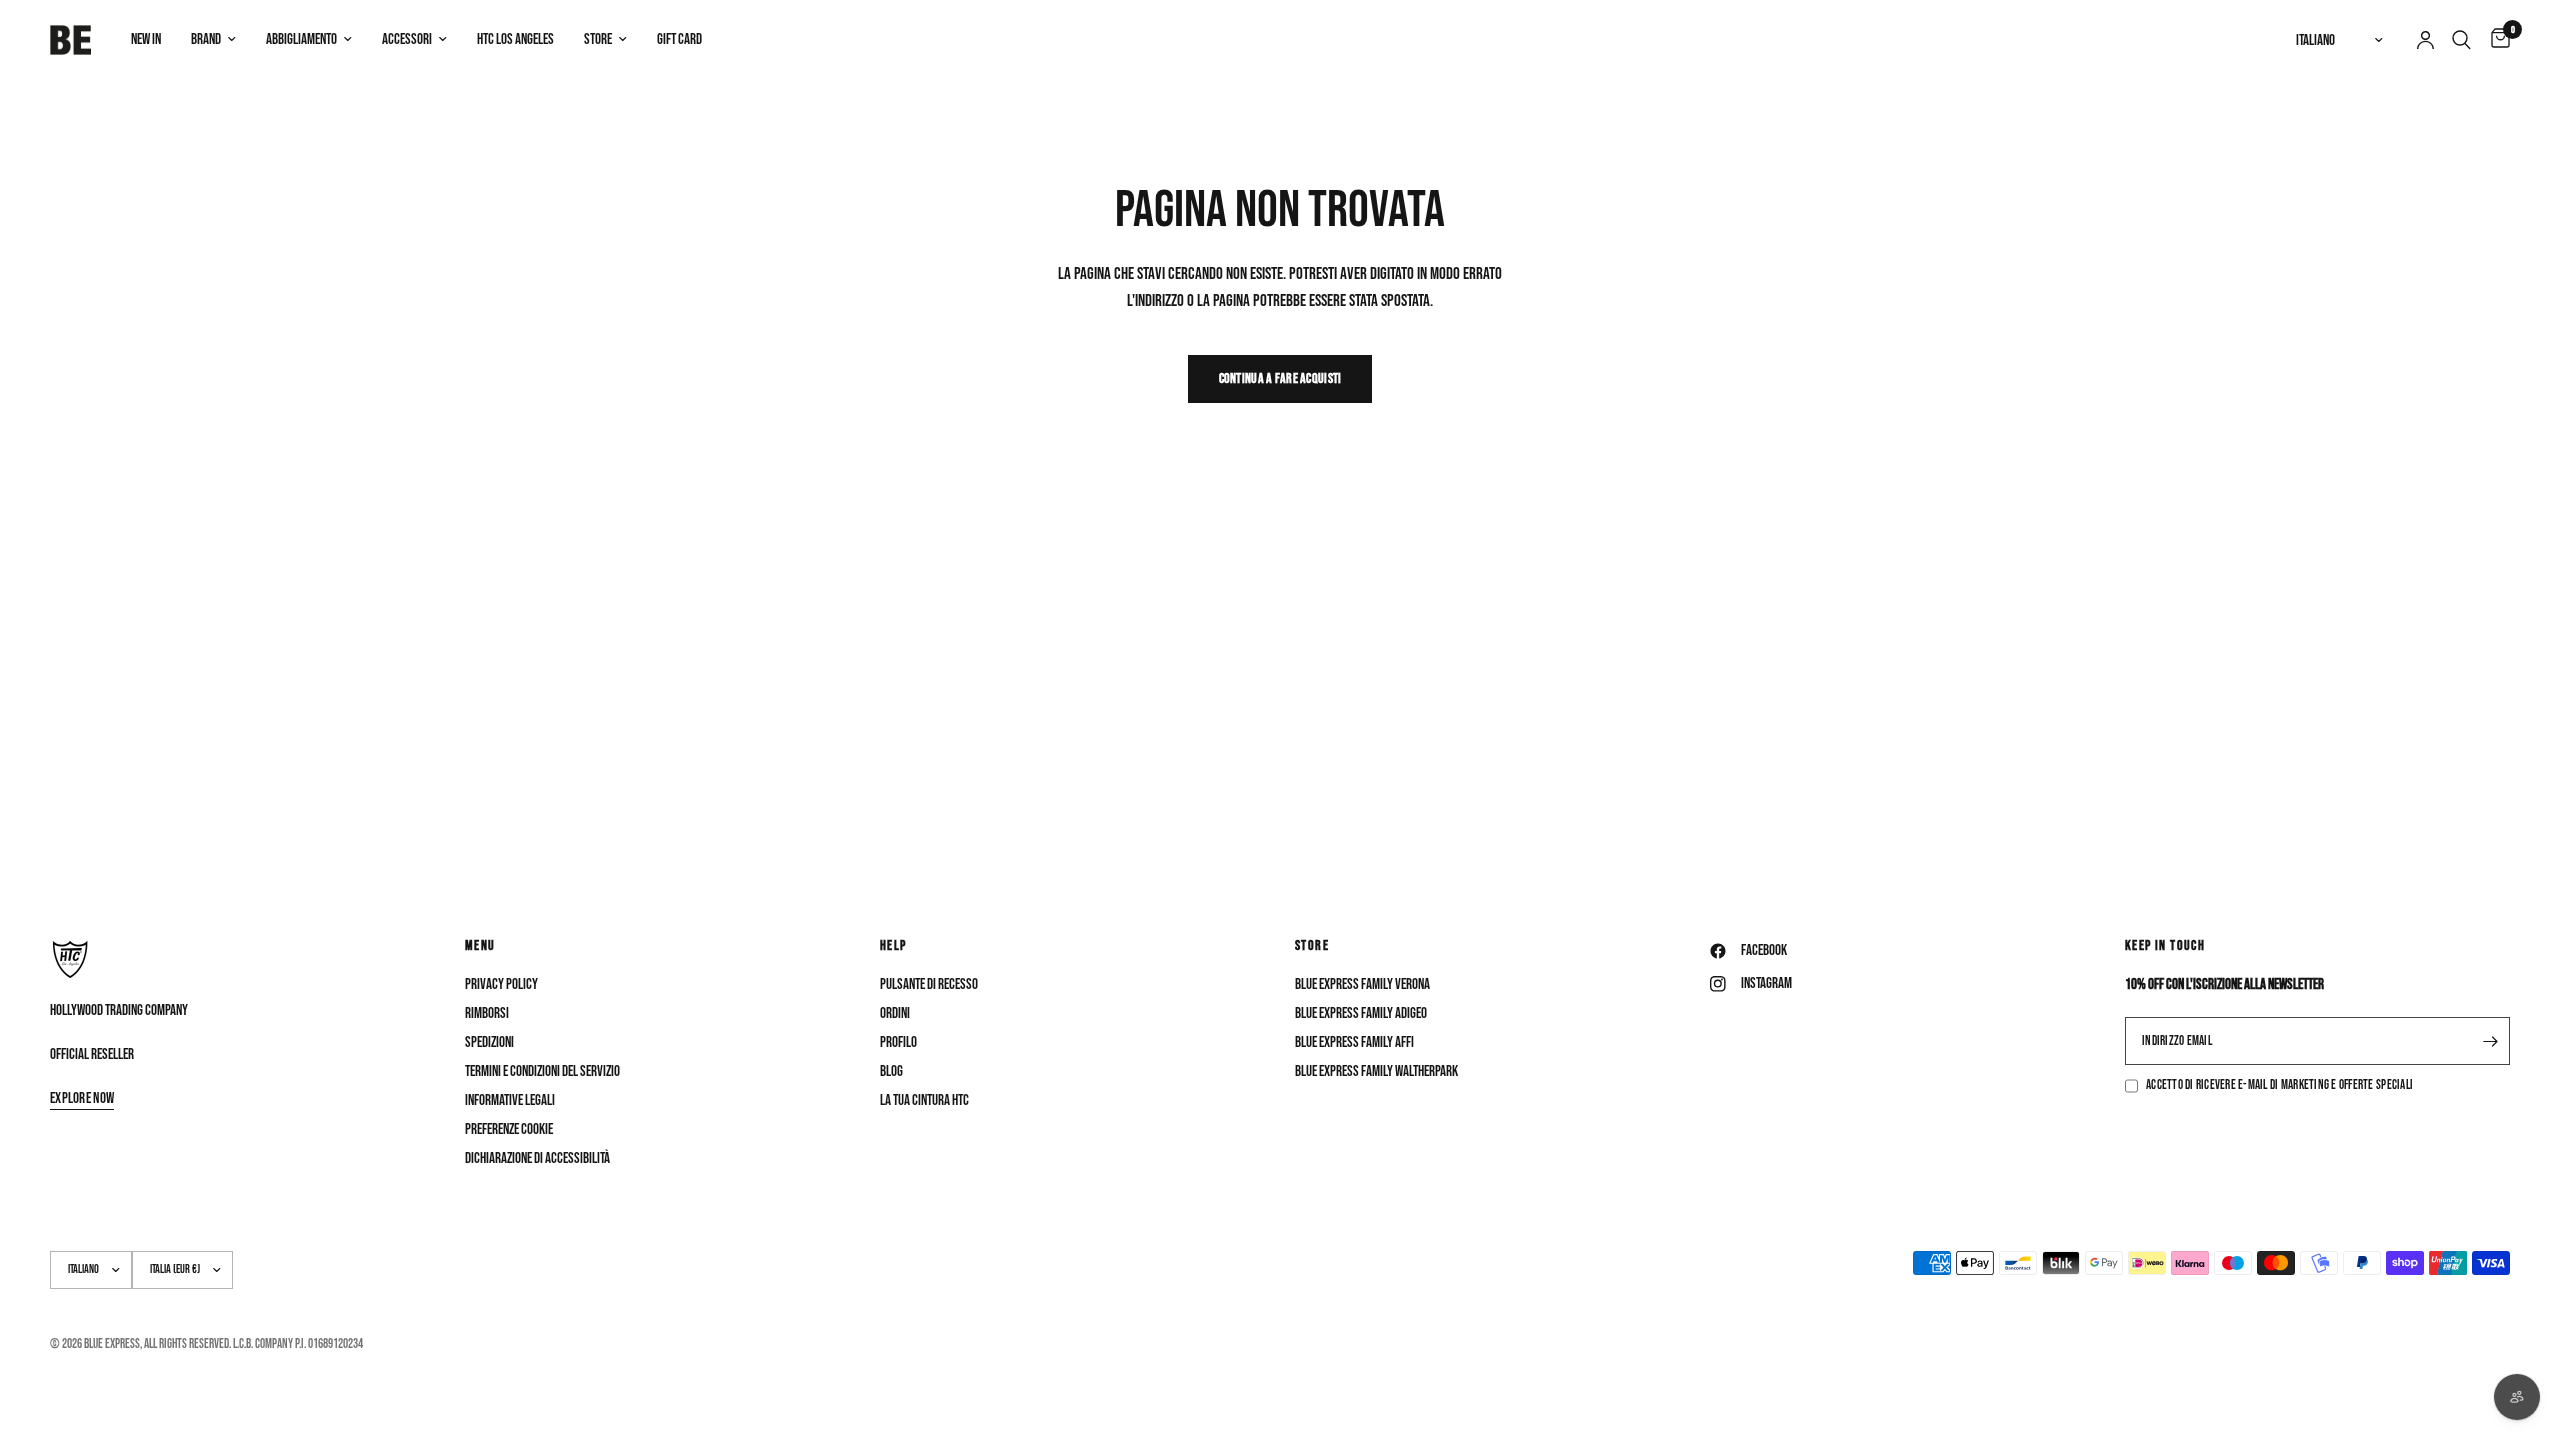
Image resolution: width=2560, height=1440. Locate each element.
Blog (891, 1071)
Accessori (407, 39)
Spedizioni (489, 1042)
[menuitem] (146, 40)
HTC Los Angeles (515, 39)
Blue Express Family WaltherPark (1376, 1071)
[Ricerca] (2461, 40)
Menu (480, 946)
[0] (2495, 40)
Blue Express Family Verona (1362, 984)
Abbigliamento (301, 39)
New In (146, 39)
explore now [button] (82, 1098)
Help (893, 946)
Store (598, 39)
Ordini (895, 1013)
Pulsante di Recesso (929, 984)
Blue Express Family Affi (1354, 1042)
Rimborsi (487, 1013)
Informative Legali (510, 1100)
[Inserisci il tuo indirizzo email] (2490, 1041)
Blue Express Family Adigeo (1361, 1013)
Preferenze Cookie (509, 1129)
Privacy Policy (501, 984)
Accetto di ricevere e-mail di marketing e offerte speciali (2279, 1085)
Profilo (898, 1042)
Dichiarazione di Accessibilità (537, 1158)
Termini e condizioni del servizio (542, 1071)
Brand (206, 39)
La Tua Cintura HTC (924, 1100)
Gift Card (679, 39)
